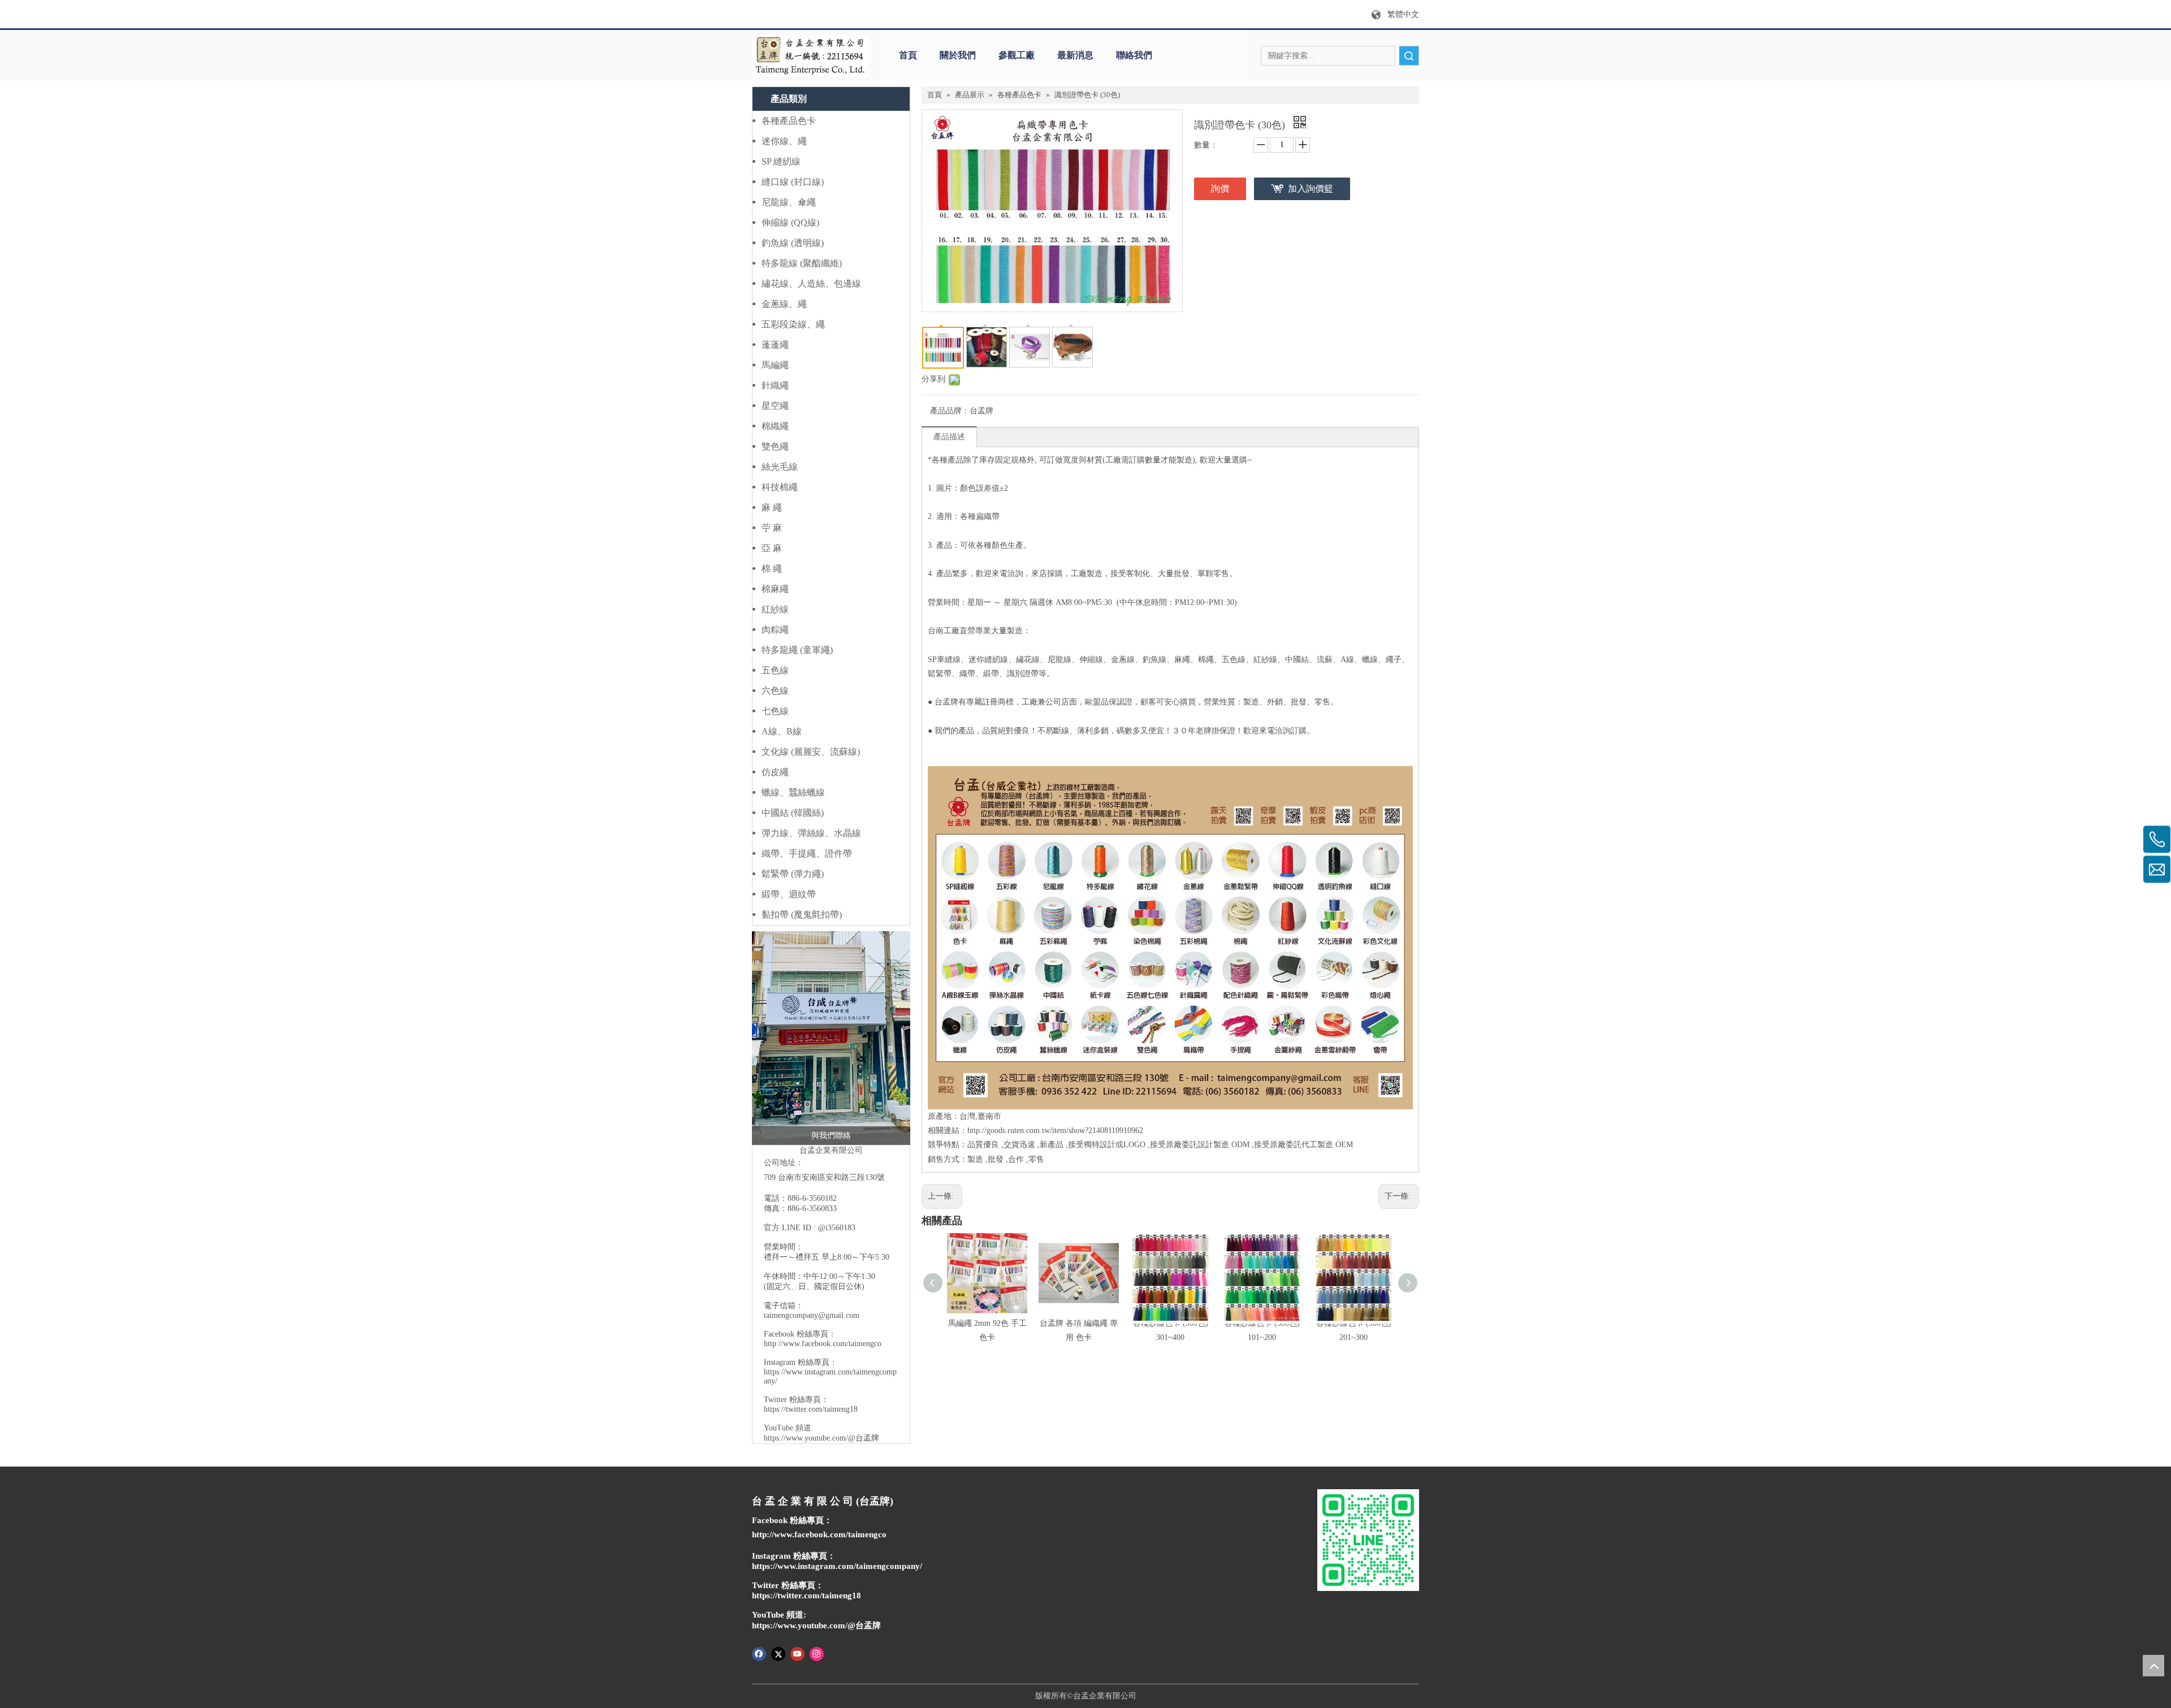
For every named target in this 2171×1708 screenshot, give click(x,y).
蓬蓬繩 (775, 345)
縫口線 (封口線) (793, 182)
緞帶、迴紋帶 (789, 894)
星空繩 (775, 406)
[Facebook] (759, 1653)
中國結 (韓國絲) (793, 813)
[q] (810, 56)
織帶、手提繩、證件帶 (807, 853)
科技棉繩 (780, 487)
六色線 (775, 691)
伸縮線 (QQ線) (790, 222)
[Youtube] (797, 1653)
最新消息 (1075, 55)
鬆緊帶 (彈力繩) (793, 874)
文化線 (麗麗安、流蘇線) (811, 752)
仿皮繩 (775, 772)
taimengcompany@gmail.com (812, 1315)
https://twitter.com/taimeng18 (811, 1409)
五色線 (775, 670)
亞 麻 (772, 548)
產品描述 (949, 437)
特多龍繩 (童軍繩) (797, 650)
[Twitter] (778, 1653)
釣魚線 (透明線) (793, 243)
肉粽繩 (775, 630)
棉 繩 (772, 568)
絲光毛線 (780, 467)
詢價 (1220, 189)
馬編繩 (775, 365)
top (2153, 1666)
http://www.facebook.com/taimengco (823, 1344)
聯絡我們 (1134, 55)
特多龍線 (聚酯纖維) (802, 263)
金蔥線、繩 (784, 304)
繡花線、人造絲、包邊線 (811, 284)
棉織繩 (775, 426)
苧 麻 (772, 528)
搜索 (1409, 56)
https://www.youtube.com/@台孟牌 (821, 1438)
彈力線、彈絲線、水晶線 (811, 833)
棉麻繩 (775, 589)
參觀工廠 (1017, 55)
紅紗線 (775, 609)
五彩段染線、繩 (793, 324)
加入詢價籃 (1311, 189)
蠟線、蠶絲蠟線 (793, 792)
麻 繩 (772, 507)
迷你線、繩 (784, 141)
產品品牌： (950, 411)
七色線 (775, 711)
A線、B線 (782, 731)
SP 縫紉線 (781, 161)
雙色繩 (775, 446)
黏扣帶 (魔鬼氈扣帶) (802, 914)
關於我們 (958, 55)
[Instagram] (817, 1653)
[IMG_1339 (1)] (831, 1038)
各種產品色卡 (789, 121)
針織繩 (775, 385)
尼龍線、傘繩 (789, 202)
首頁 (908, 55)
